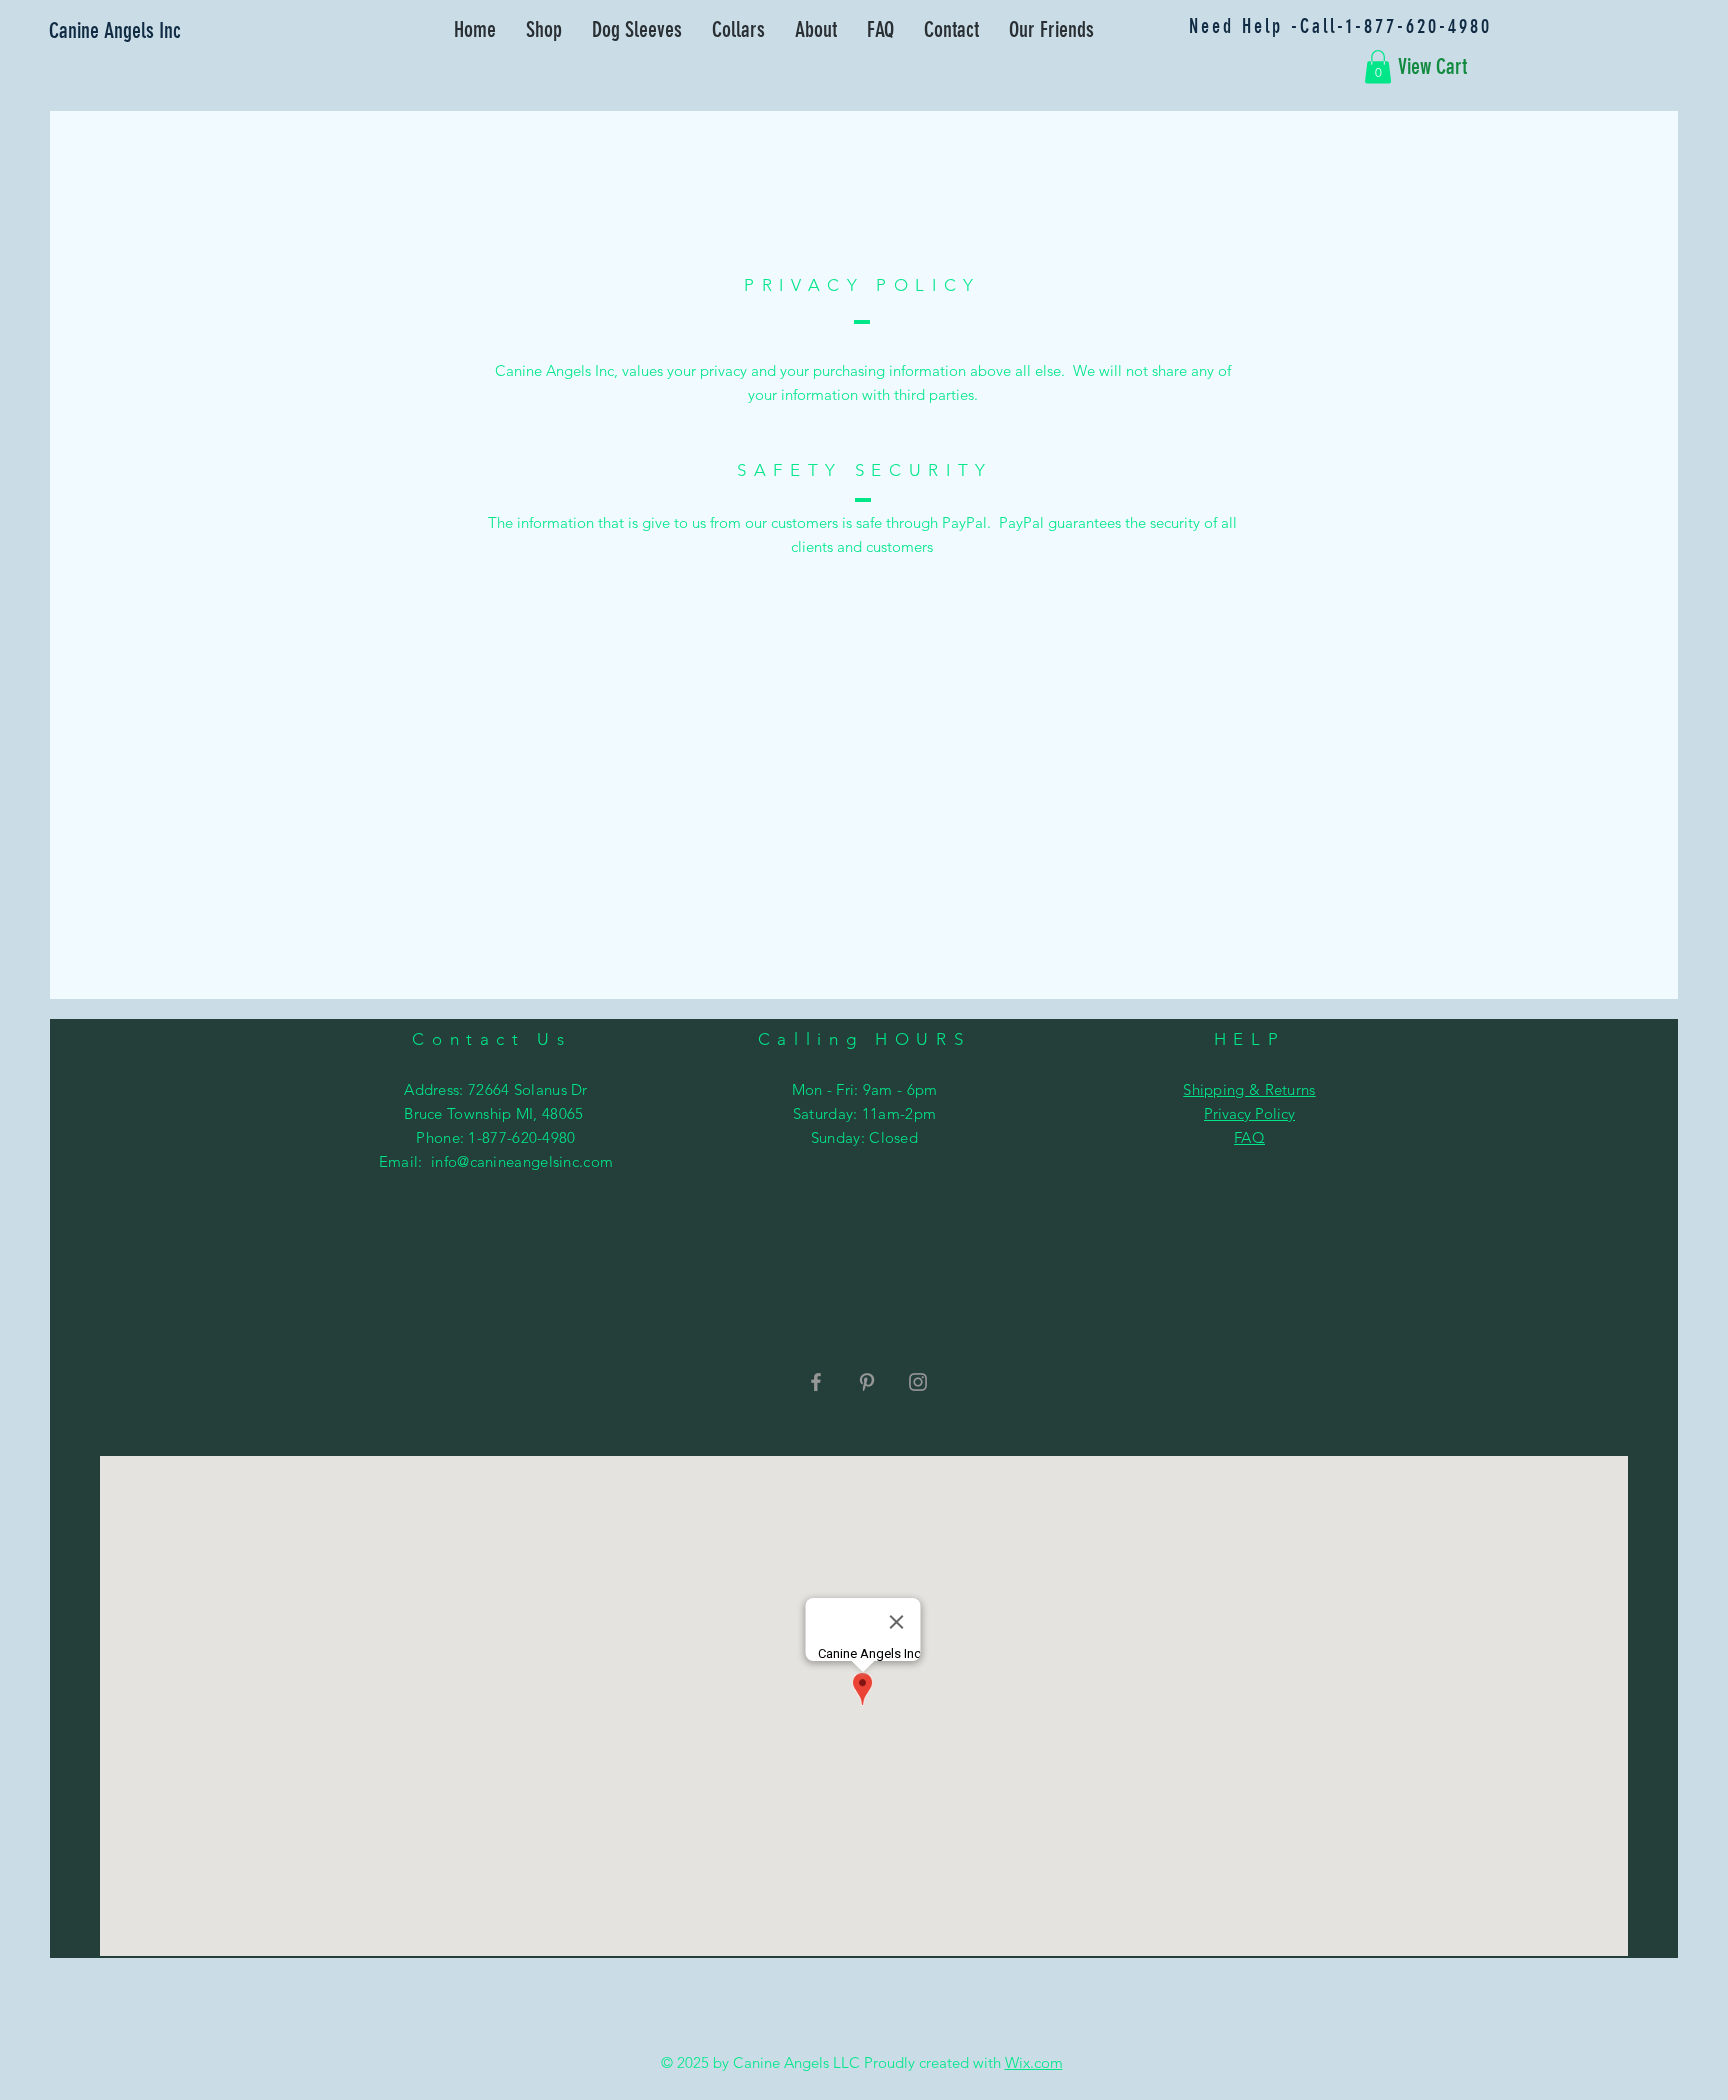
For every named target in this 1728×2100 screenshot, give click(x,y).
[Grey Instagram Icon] (918, 1382)
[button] (1378, 66)
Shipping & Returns (1249, 1089)
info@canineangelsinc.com (522, 1161)
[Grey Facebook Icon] (816, 1382)
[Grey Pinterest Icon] (867, 1382)
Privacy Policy (1249, 1113)
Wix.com (1034, 2062)
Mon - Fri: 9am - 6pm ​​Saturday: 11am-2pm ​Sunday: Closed (865, 1113)
